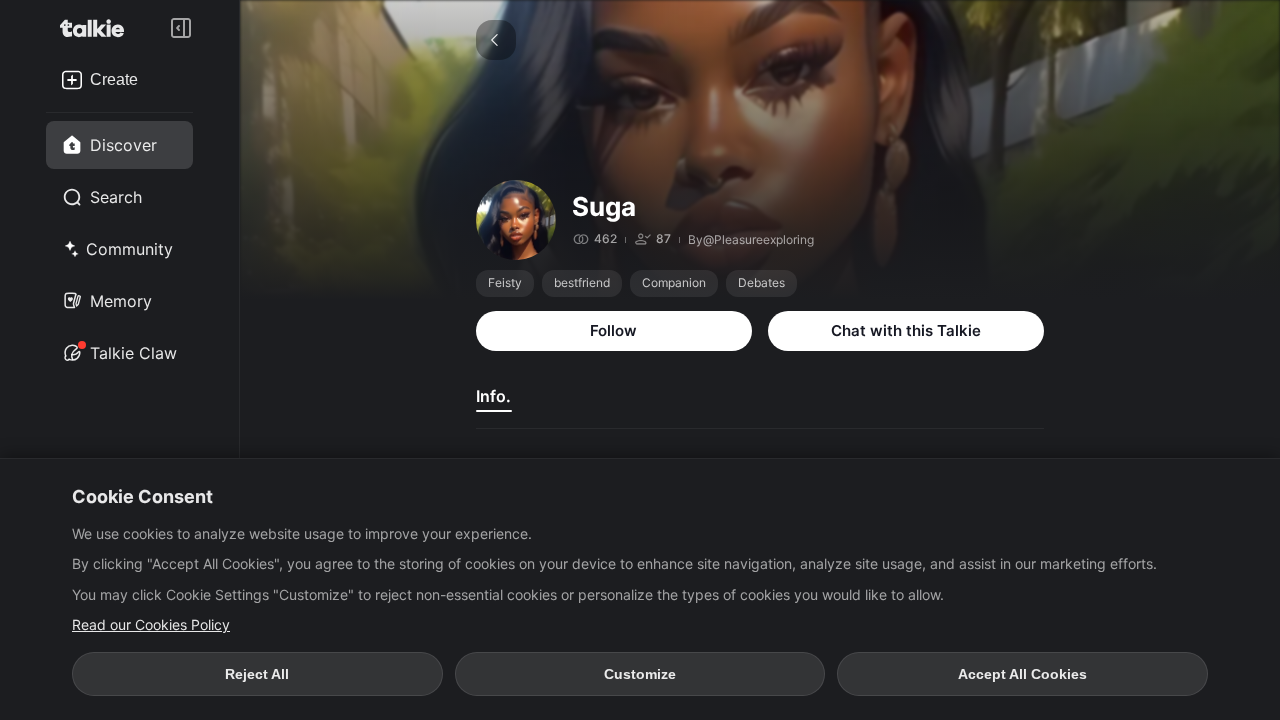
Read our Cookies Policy (151, 624)
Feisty (505, 282)
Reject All (257, 674)
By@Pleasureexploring (751, 239)
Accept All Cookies (1022, 674)
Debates (761, 282)
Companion (674, 282)
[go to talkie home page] (98, 28)
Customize (640, 674)
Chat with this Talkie (906, 330)
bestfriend (582, 282)
